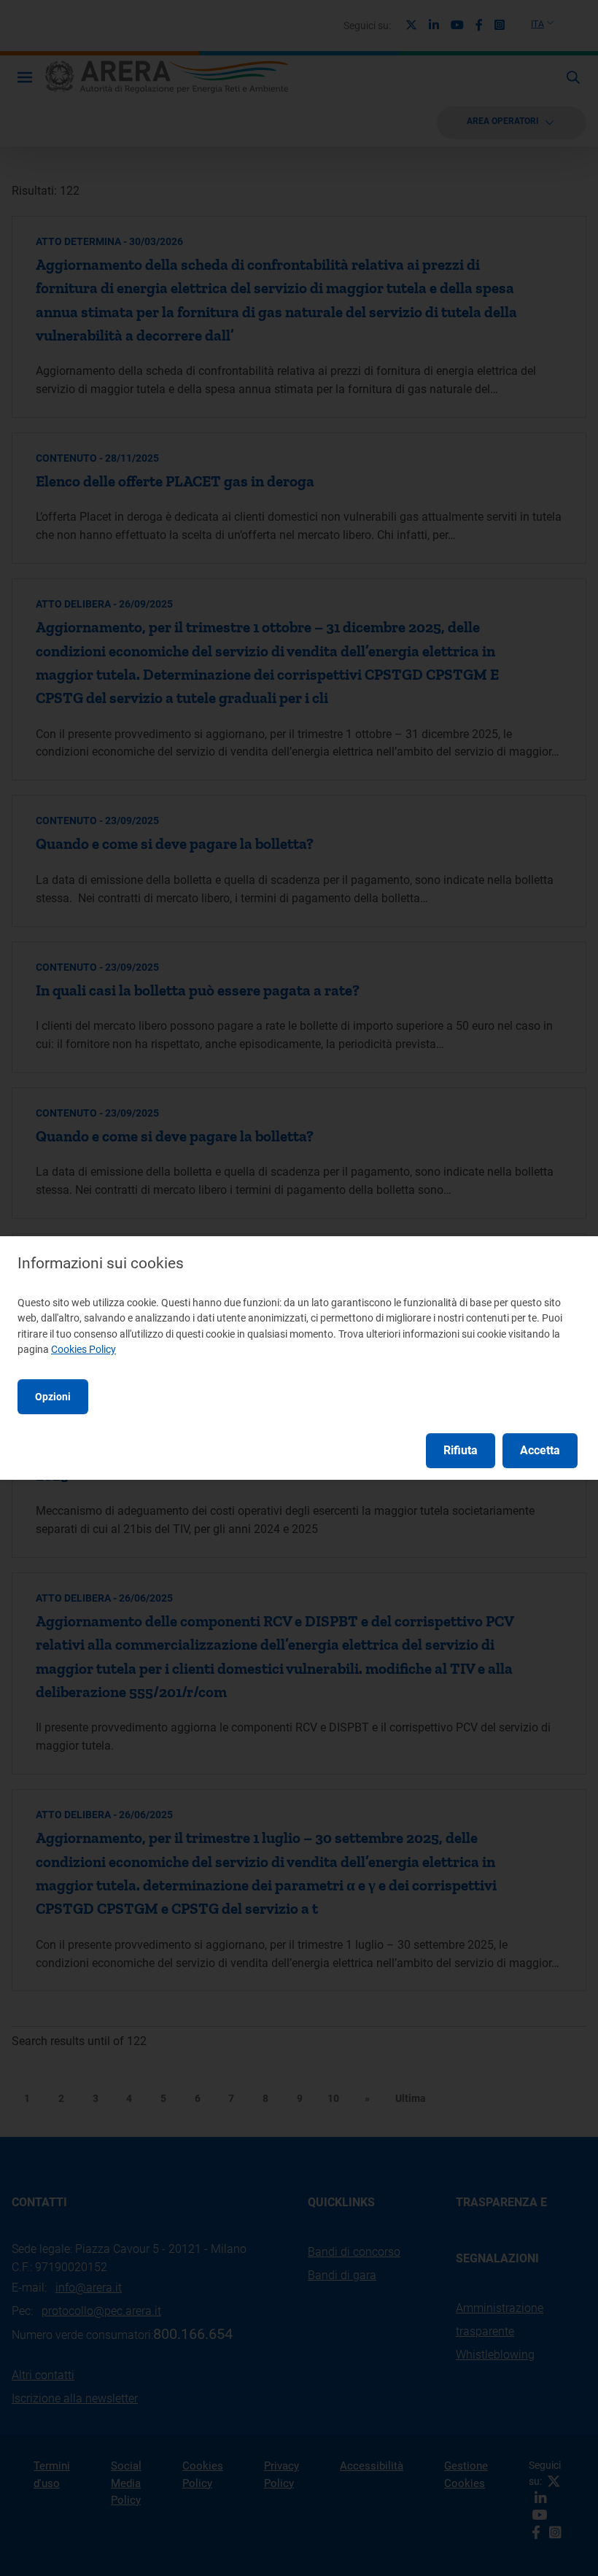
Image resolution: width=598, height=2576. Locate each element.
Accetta (540, 1450)
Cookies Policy (84, 1349)
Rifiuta (461, 1450)
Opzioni (53, 1397)
